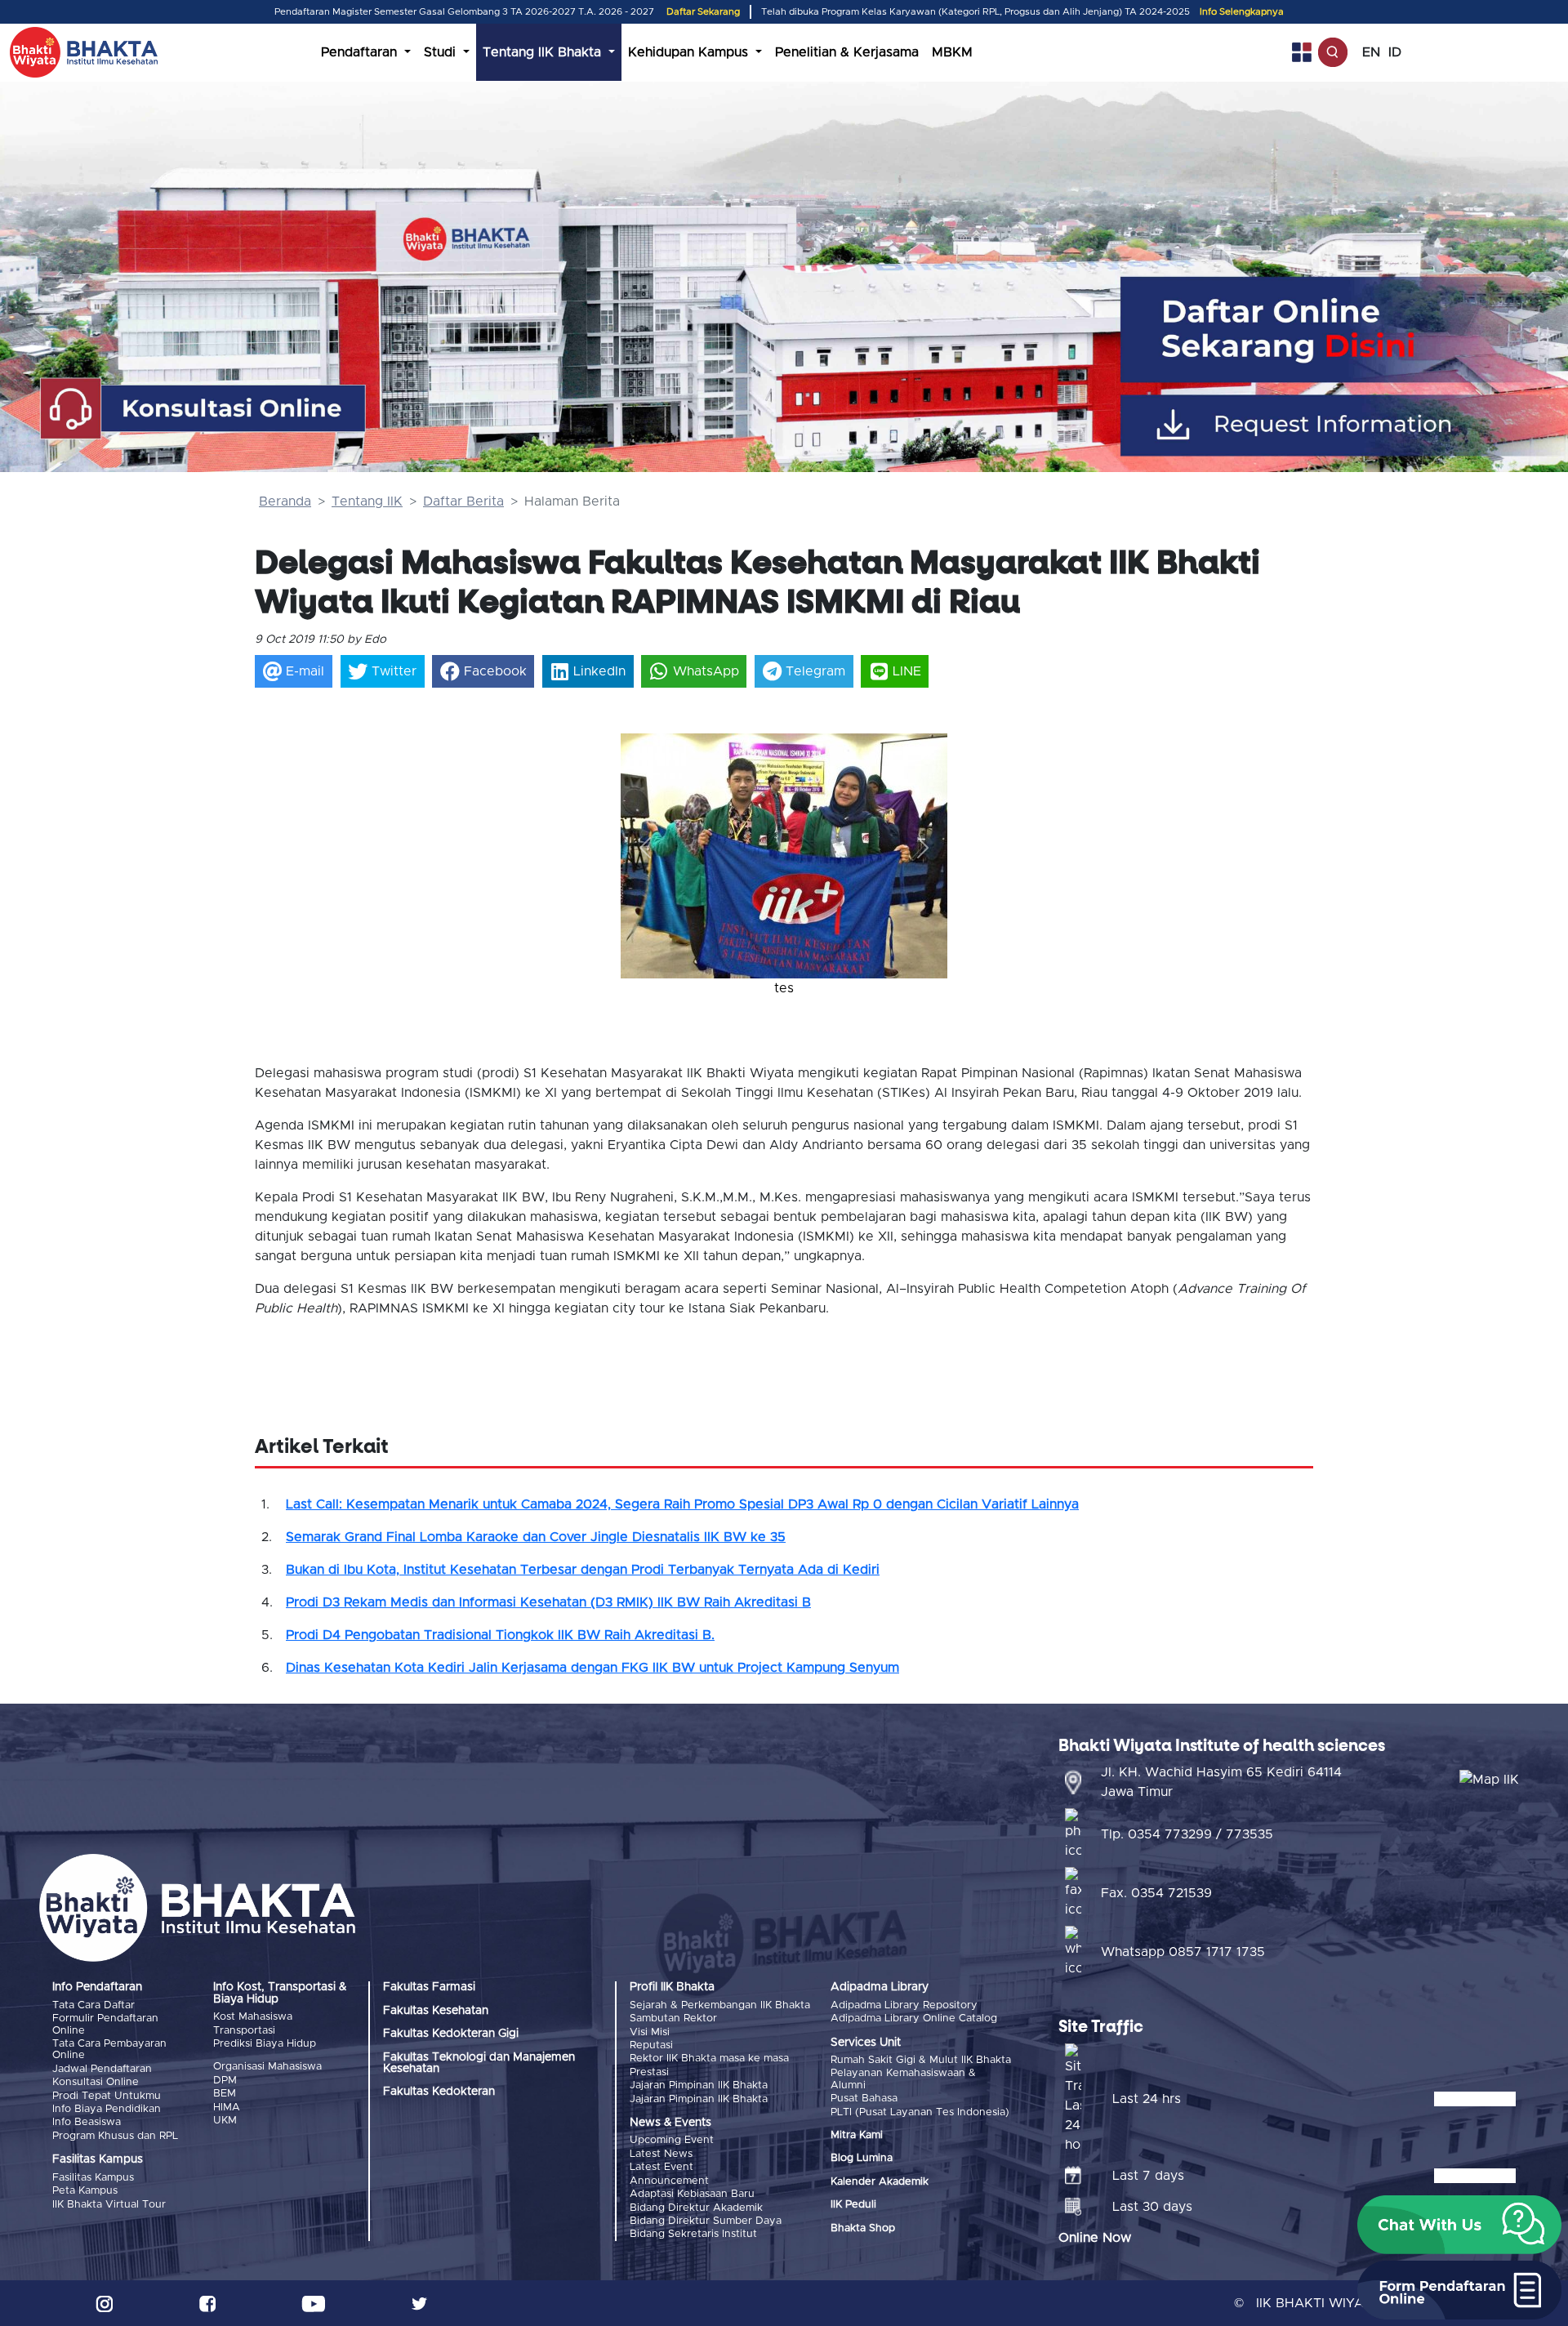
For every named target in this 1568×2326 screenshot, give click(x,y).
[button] (645, 848)
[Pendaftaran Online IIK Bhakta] (1348, 330)
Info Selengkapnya (1242, 12)
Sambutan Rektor (673, 2019)
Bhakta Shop (863, 2228)
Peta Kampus (85, 2191)
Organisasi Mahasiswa (267, 2067)
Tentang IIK (367, 501)
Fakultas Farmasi (429, 1987)
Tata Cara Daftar (94, 2005)
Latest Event (661, 2167)
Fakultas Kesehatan (436, 2011)
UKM (225, 2121)
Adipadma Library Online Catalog (914, 2019)
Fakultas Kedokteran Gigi (451, 2034)
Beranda (285, 501)
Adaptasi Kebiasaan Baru (692, 2194)
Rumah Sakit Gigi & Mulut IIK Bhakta (921, 2060)
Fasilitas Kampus (93, 2178)
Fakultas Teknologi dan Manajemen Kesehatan (479, 2063)
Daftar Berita (463, 501)
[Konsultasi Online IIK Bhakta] (204, 410)
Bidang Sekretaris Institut (693, 2234)
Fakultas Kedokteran (439, 2092)
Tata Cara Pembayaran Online (109, 2050)
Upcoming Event (672, 2140)
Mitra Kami (857, 2135)
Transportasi (244, 2031)
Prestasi (649, 2072)
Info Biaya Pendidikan (107, 2109)
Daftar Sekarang (703, 12)
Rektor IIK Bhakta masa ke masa (709, 2059)
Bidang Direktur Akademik (696, 2208)
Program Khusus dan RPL (115, 2136)
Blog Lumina (862, 2158)
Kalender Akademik (880, 2182)
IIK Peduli (853, 2205)
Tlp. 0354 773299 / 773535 (1187, 1834)
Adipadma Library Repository (904, 2005)
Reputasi (651, 2045)
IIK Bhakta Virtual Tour (109, 2205)
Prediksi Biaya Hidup (265, 2044)
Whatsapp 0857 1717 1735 (1183, 1952)
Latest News (661, 2154)
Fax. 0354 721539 (1156, 1893)
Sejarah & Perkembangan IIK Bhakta (720, 2005)
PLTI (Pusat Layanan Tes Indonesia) (920, 2112)
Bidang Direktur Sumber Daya (706, 2221)
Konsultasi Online (96, 2082)
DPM (225, 2081)
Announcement (669, 2181)
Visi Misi (650, 2032)
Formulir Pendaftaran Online (105, 2024)
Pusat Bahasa (864, 2099)
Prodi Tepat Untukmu (107, 2096)
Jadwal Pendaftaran (102, 2069)
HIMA (227, 2108)
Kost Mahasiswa (253, 2017)
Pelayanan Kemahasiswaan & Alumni (903, 2079)
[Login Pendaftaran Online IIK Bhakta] (1348, 425)
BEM (225, 2094)
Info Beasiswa (87, 2122)
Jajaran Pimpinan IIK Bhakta (699, 2085)
